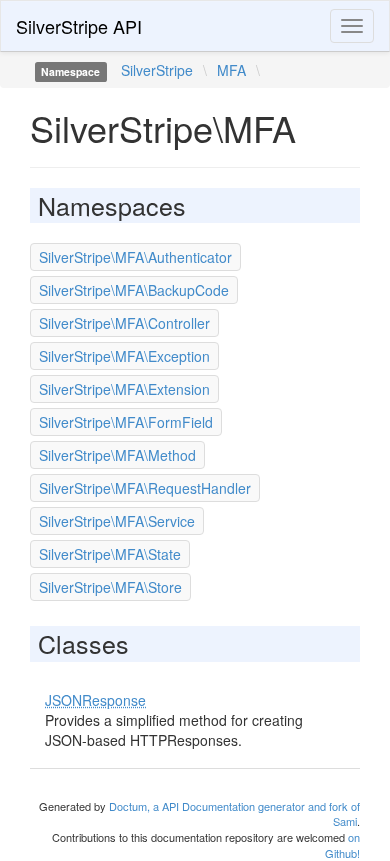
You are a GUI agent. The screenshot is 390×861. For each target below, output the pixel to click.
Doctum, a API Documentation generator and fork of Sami (234, 814)
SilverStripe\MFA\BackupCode (134, 290)
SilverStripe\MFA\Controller (124, 323)
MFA (231, 70)
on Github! (342, 845)
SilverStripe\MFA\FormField (126, 422)
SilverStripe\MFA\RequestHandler (145, 488)
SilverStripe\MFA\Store (110, 587)
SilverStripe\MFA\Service (117, 521)
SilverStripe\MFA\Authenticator (135, 257)
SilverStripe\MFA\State (110, 554)
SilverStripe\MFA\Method (117, 455)
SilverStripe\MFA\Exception (124, 356)
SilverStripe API (79, 26)
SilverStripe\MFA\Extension (124, 389)
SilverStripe (157, 70)
